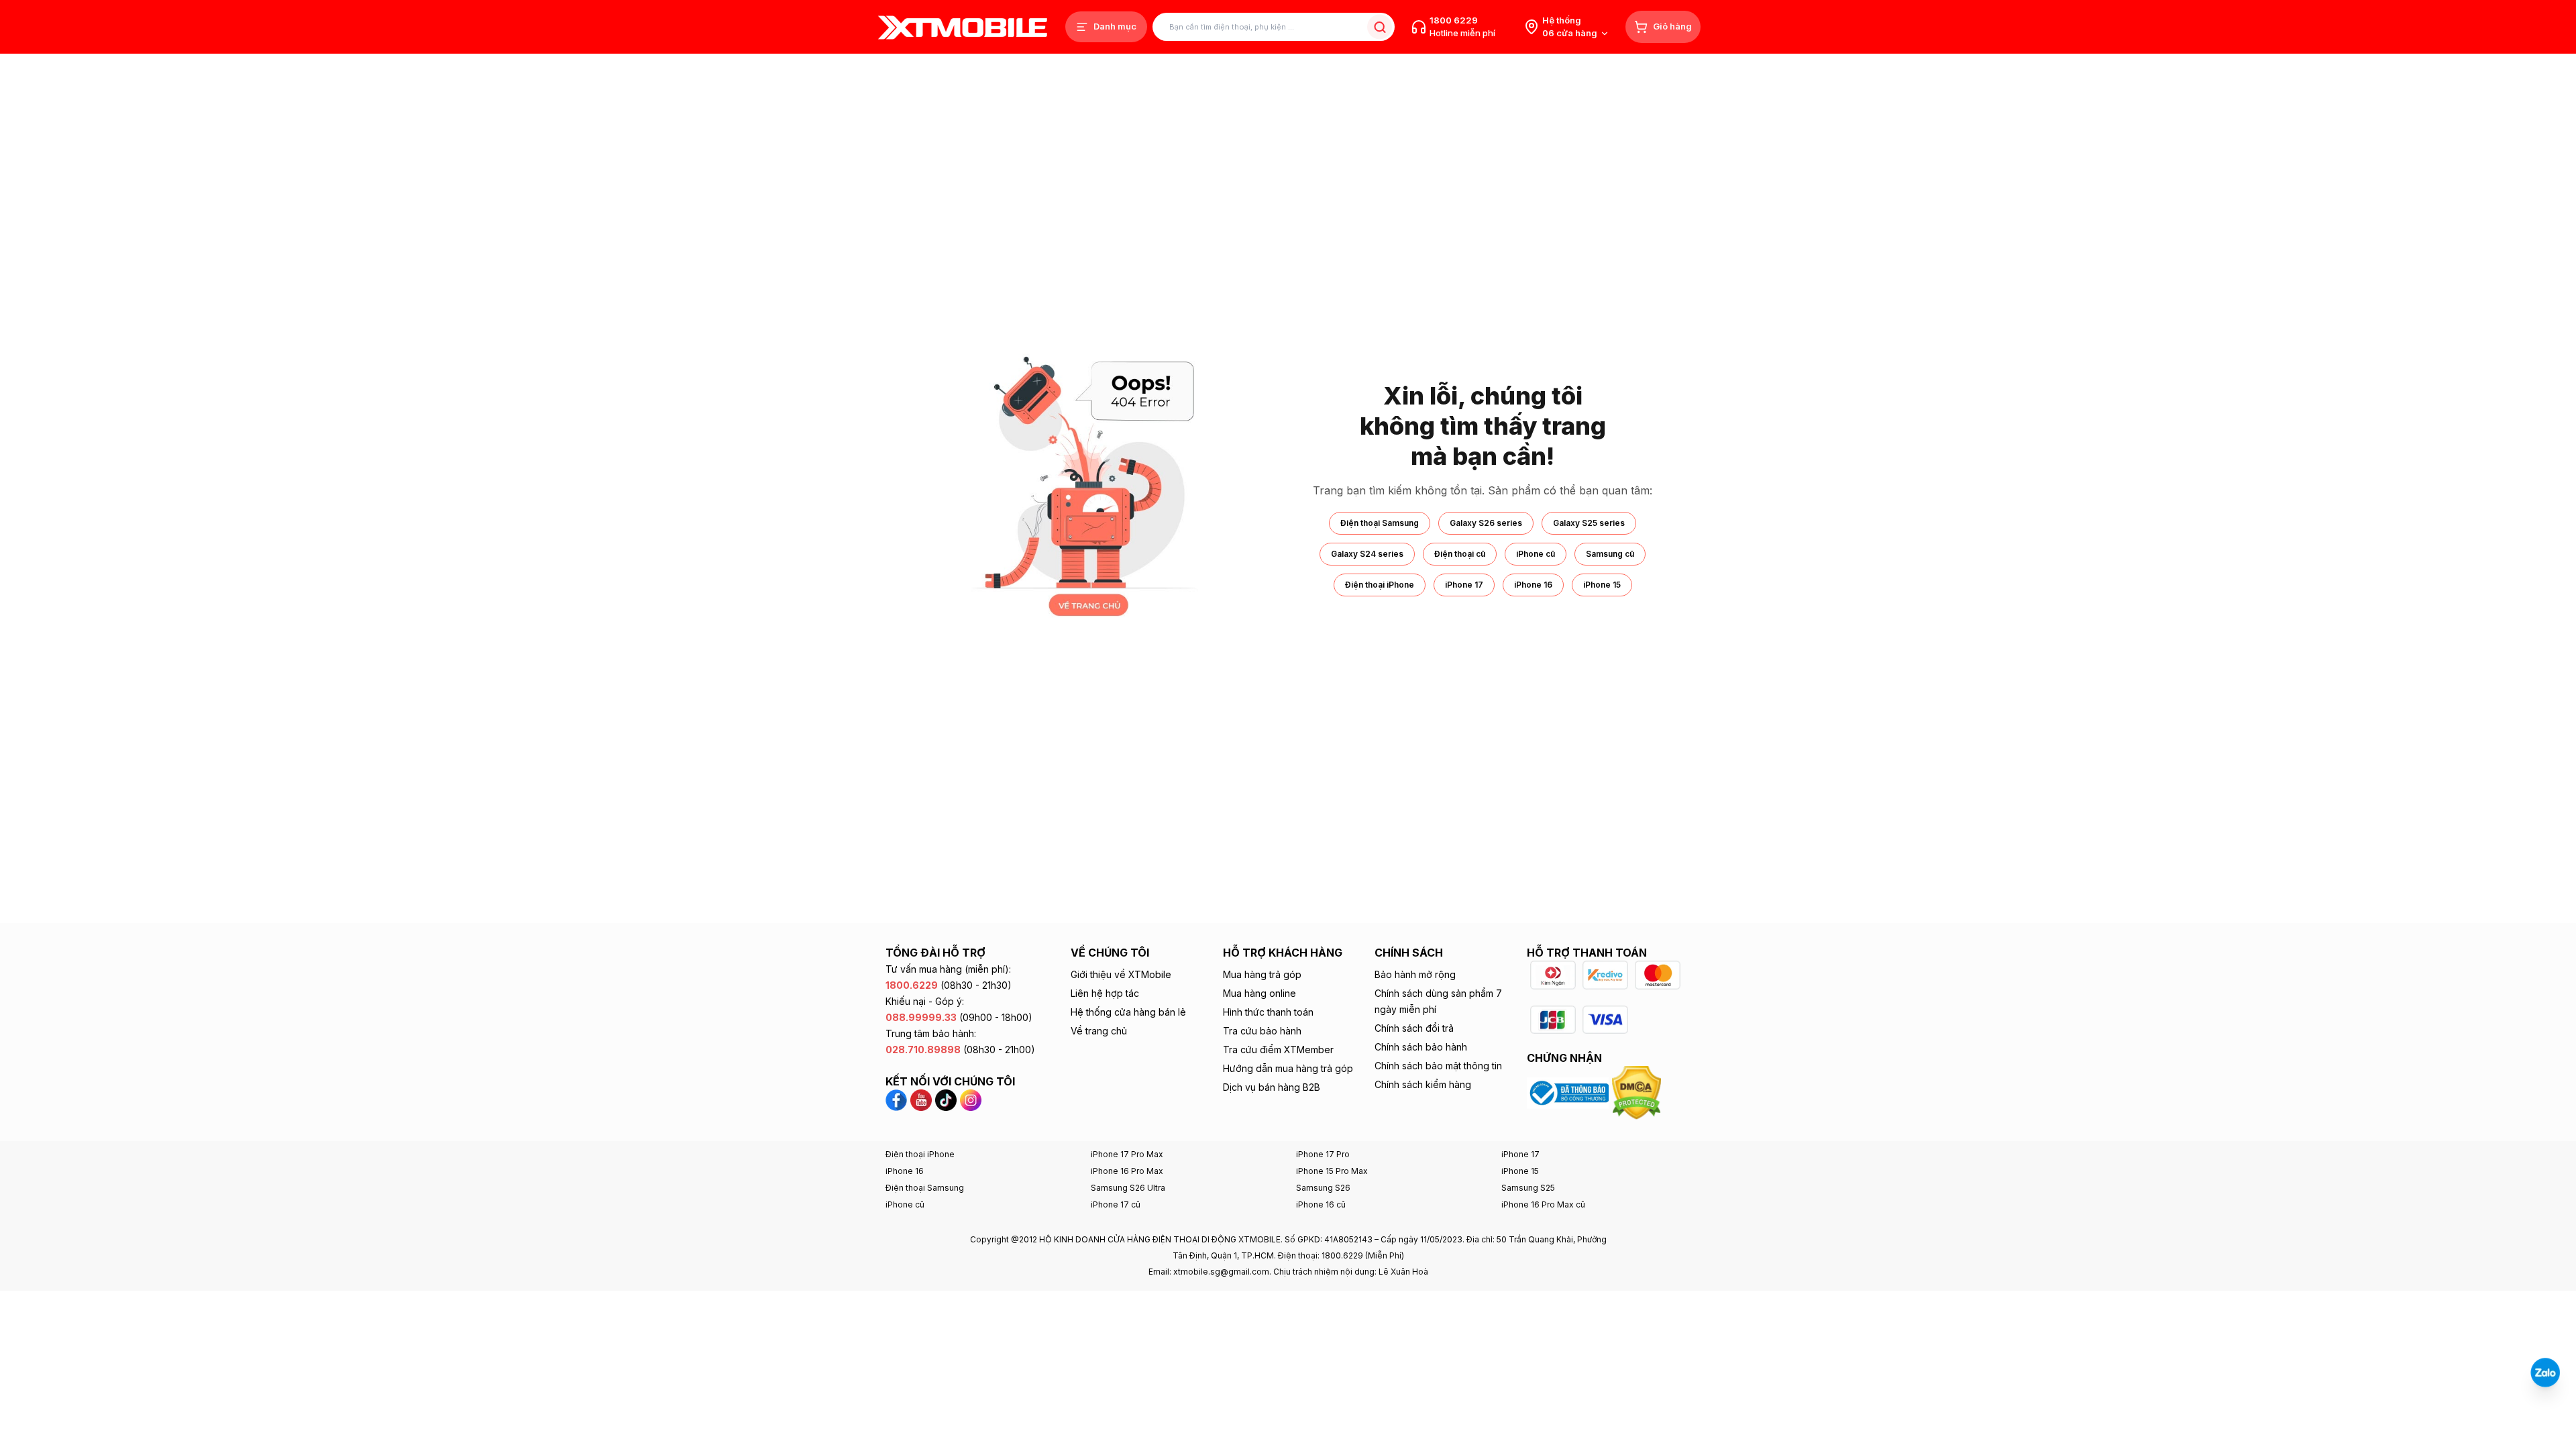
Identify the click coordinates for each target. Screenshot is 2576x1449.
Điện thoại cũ (1460, 554)
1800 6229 (1454, 20)
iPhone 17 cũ (1116, 1204)
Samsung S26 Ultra (1128, 1188)
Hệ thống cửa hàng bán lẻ (1128, 1012)
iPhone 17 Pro (1323, 1154)
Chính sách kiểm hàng (1423, 1084)
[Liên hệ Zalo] (2545, 1373)
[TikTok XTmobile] (946, 1099)
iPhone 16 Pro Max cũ (1543, 1204)
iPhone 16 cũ (1321, 1204)
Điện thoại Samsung (1380, 523)
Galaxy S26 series (1486, 523)
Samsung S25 (1528, 1188)
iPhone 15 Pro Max (1332, 1171)
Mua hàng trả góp (1262, 974)
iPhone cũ (1536, 554)
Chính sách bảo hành (1421, 1047)
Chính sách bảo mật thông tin (1438, 1066)
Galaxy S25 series (1589, 523)
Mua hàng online (1259, 993)
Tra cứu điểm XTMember (1278, 1050)
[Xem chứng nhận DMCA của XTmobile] (1638, 1092)
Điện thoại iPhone (1380, 585)
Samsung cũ (1610, 554)
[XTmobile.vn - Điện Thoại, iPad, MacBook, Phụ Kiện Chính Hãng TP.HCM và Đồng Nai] (963, 27)
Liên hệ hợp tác (1105, 993)
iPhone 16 (1533, 585)
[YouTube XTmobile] (921, 1099)
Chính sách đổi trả (1414, 1028)
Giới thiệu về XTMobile (1121, 974)
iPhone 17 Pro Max (1127, 1154)
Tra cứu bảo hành (1262, 1031)
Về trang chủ (1099, 1031)
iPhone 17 (1464, 585)
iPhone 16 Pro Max (1127, 1171)
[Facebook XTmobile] (898, 1099)
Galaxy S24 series (1367, 554)
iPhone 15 (1602, 585)
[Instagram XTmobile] (971, 1099)
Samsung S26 (1323, 1188)
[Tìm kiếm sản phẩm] (1380, 27)
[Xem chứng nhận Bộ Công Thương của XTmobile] (1569, 1092)
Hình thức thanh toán (1268, 1012)
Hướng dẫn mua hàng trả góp (1288, 1068)
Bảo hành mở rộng (1415, 974)
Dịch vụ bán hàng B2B (1272, 1087)
